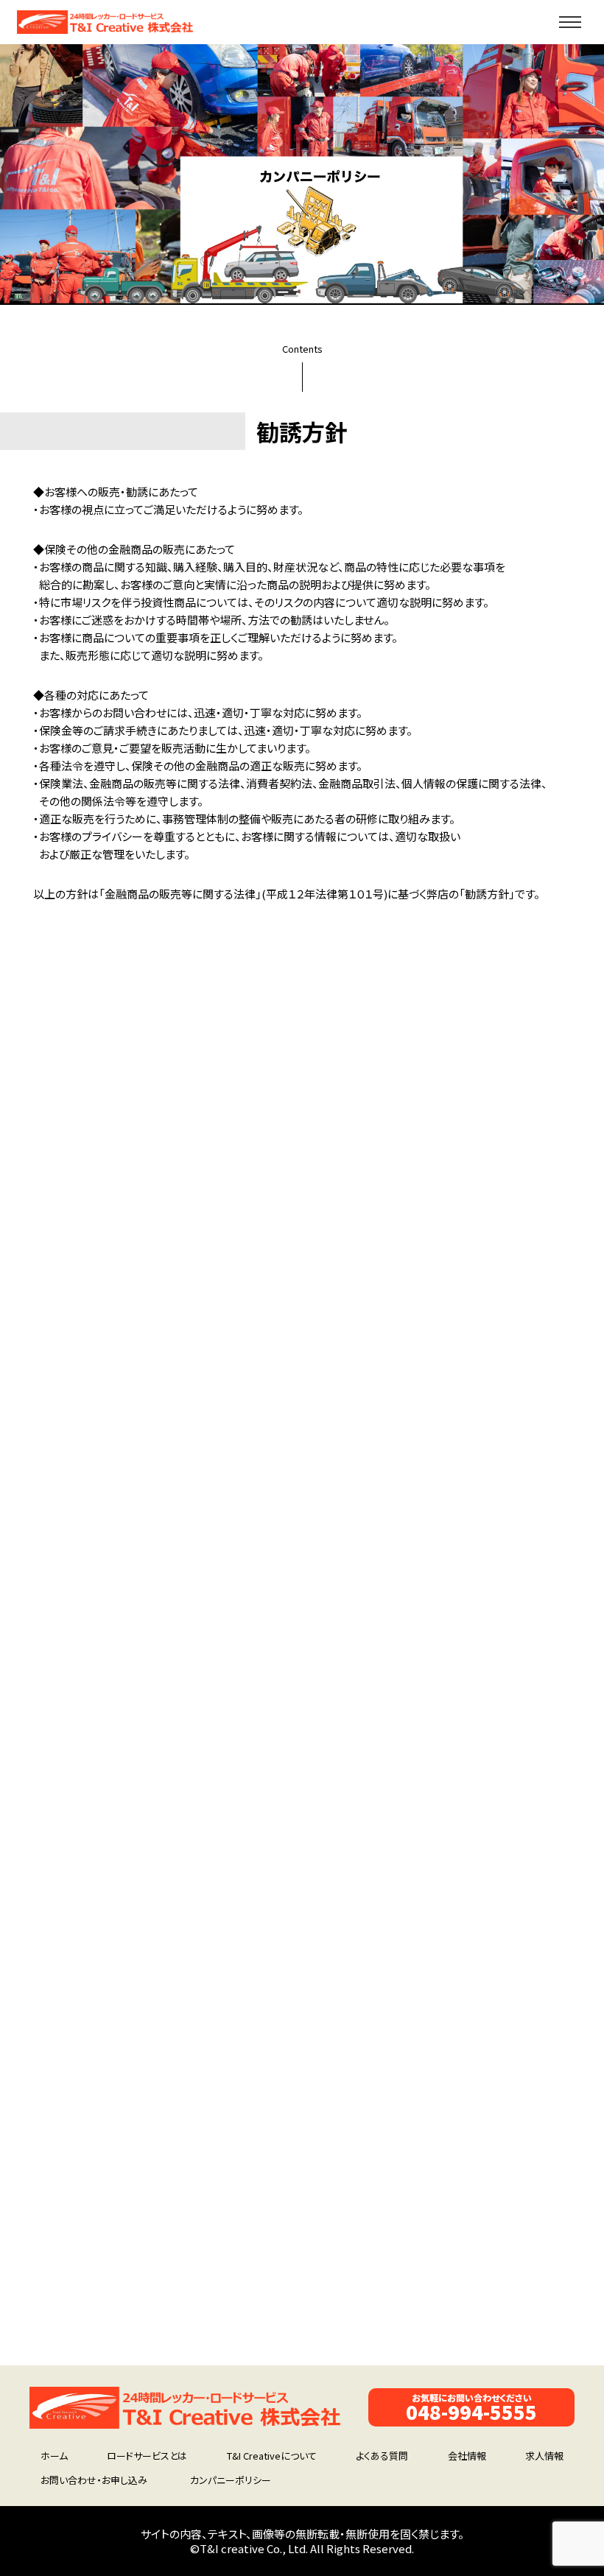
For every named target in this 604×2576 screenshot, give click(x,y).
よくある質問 (382, 2456)
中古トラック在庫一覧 (111, 2273)
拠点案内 (488, 2290)
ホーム (54, 2456)
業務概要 (488, 2257)
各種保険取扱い (273, 2290)
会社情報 (467, 2456)
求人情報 (488, 2306)
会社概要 (85, 2306)
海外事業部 (90, 2355)
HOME (80, 2241)
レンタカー (88, 2322)
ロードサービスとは (147, 2456)
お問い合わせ (268, 2322)
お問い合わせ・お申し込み (94, 2480)
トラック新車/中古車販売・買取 (303, 2257)
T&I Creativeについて (272, 2456)
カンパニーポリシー (231, 2480)
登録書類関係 (95, 2339)
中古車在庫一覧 (100, 2257)
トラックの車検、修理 (282, 2273)
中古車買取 (90, 2290)
